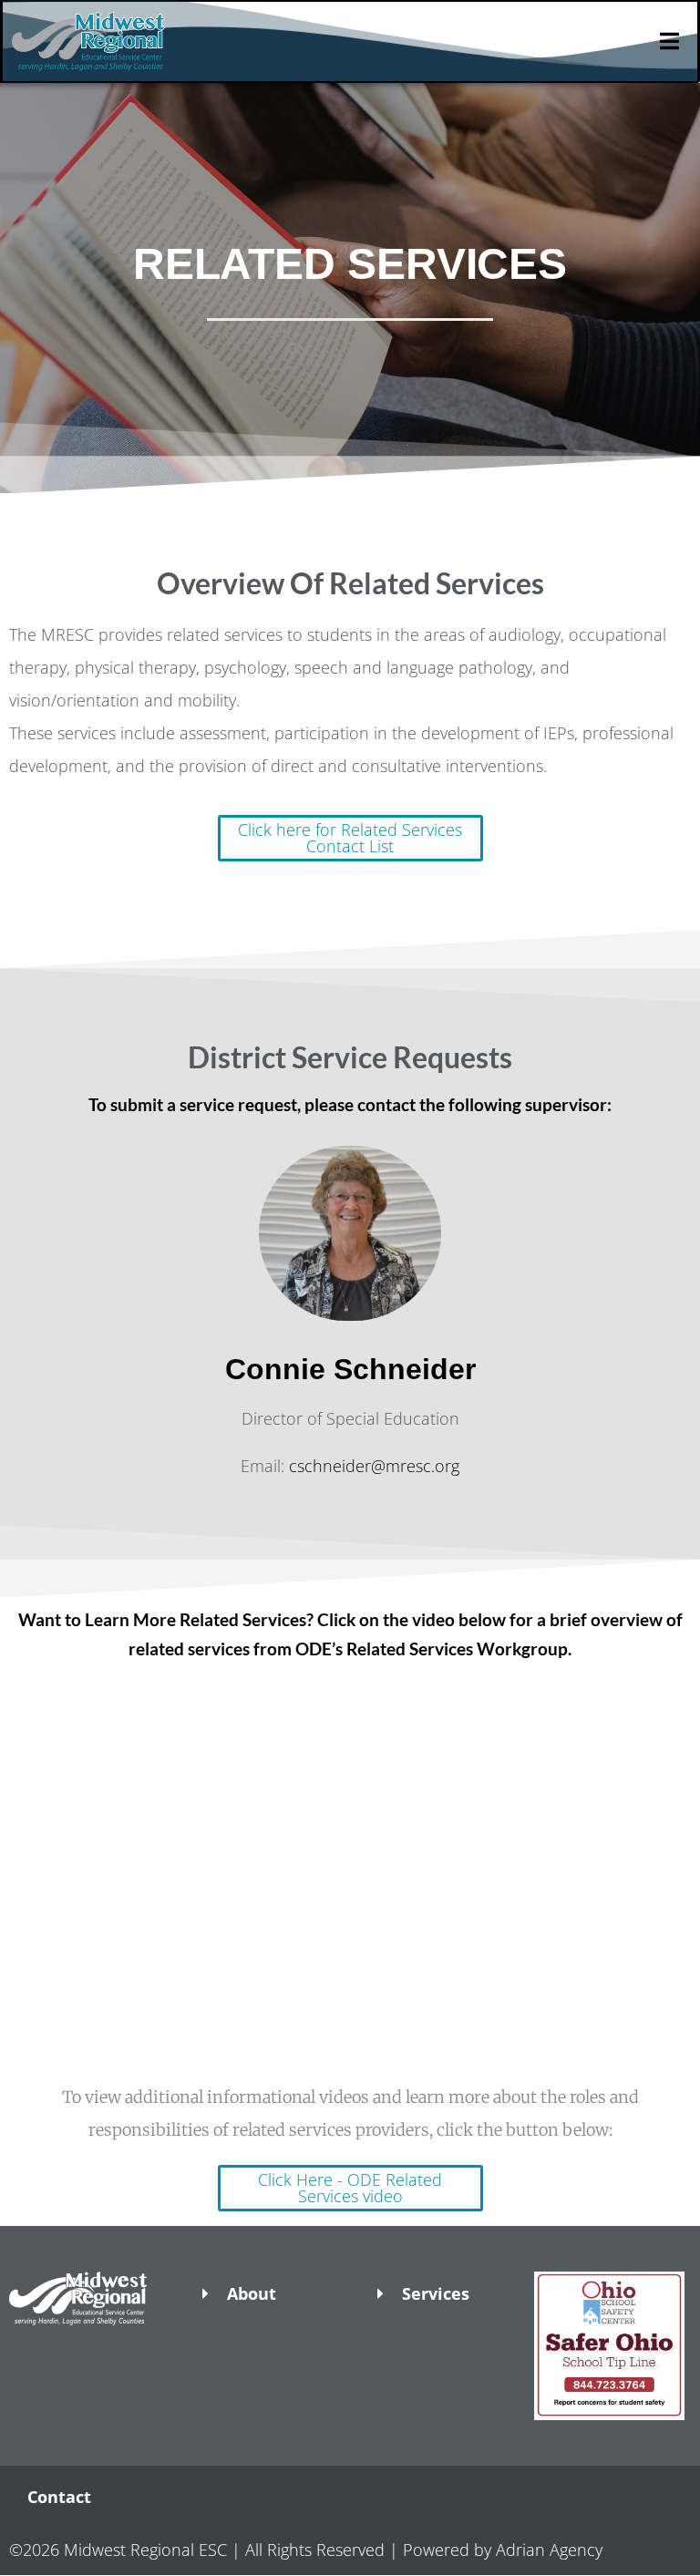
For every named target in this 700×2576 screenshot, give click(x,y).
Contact (59, 2497)
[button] (87, 2357)
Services (436, 2293)
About (252, 2293)
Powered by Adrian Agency (503, 2550)
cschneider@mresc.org (374, 1466)
